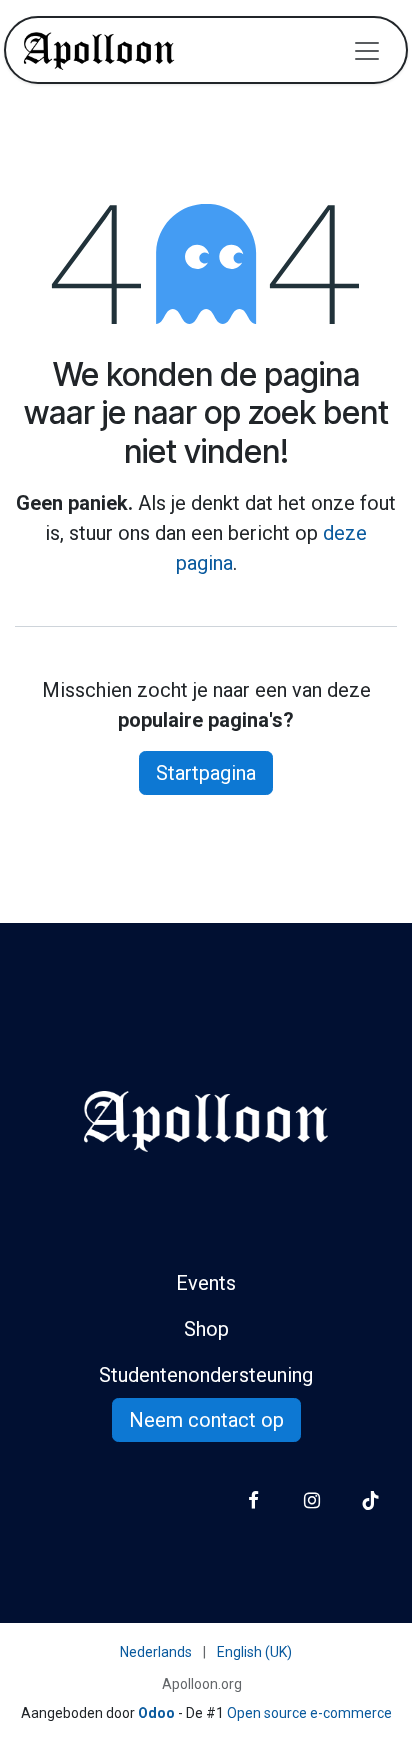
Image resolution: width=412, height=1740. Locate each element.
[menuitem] (156, 1652)
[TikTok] (370, 1500)
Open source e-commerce (309, 1713)
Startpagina (206, 773)
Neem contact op (206, 1420)
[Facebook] (253, 1500)
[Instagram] (311, 1500)
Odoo (158, 1713)
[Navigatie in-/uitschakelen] (367, 50)
